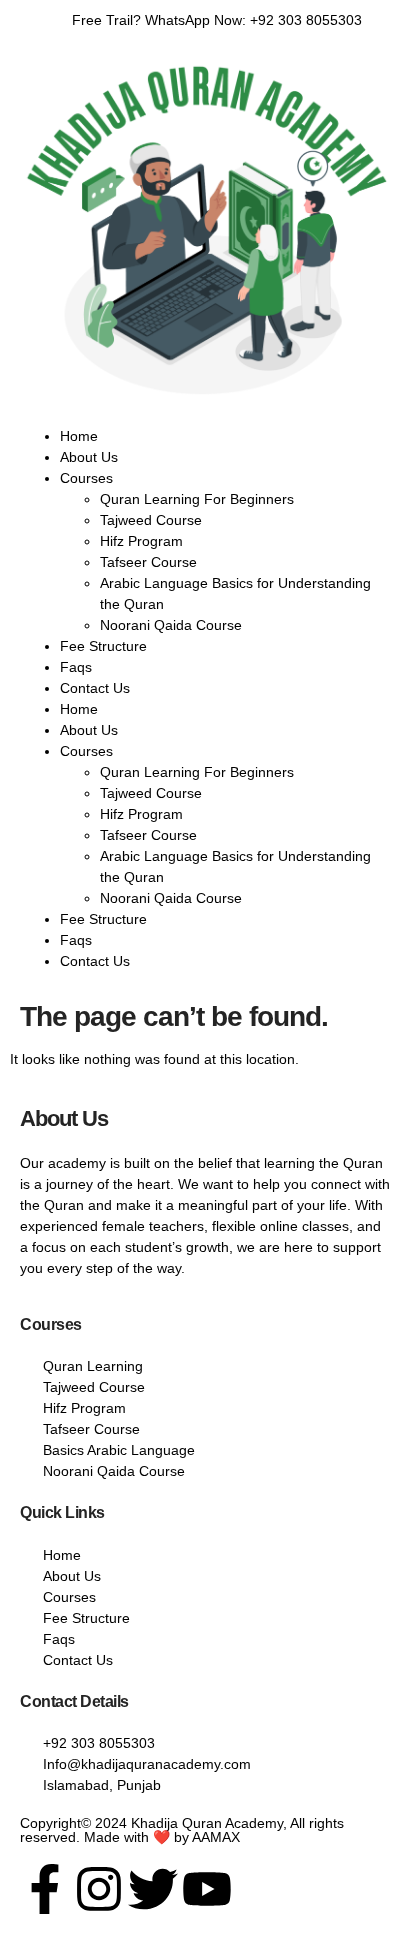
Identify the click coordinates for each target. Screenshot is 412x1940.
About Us (89, 457)
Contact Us (95, 688)
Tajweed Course (151, 520)
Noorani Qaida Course (171, 625)
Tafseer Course (148, 562)
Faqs (76, 667)
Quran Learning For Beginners (197, 499)
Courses (86, 478)
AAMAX (216, 1837)
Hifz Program (141, 541)
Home (79, 436)
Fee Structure (103, 646)
